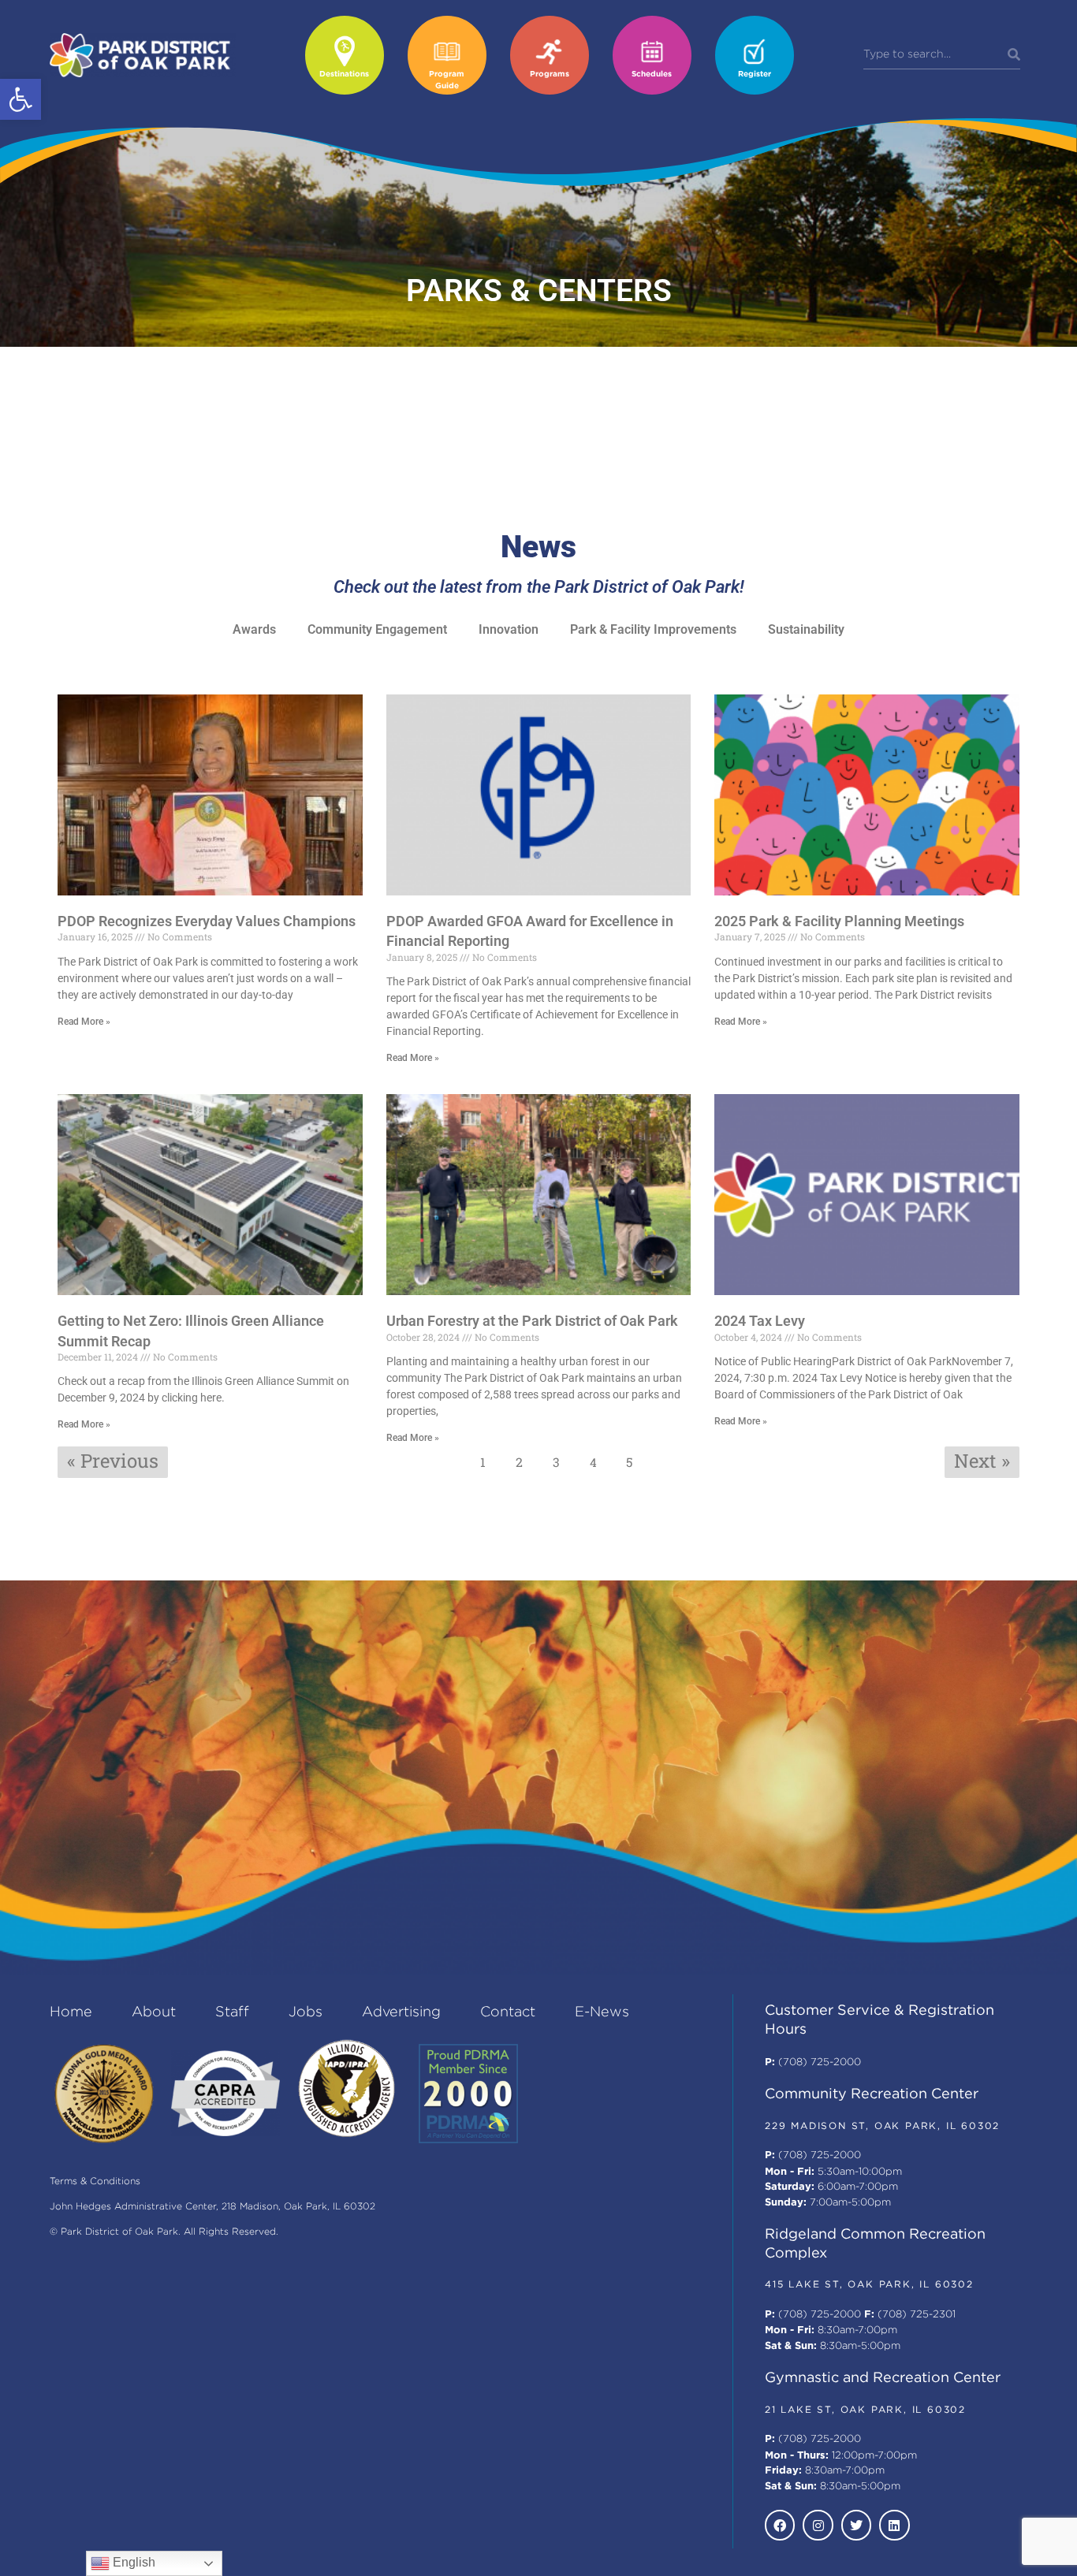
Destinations (344, 74)
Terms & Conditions (95, 2181)
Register (755, 74)
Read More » (84, 1022)
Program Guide (447, 80)
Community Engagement (377, 629)
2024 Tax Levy (760, 1321)
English (132, 2562)
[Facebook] (780, 2525)
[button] (20, 99)
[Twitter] (856, 2525)
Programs (550, 74)
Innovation (509, 629)
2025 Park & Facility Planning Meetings (839, 921)
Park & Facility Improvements (653, 629)
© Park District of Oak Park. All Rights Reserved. (164, 2232)
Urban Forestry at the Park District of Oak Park (532, 1321)
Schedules (652, 74)
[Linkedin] (894, 2525)
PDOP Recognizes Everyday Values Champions (207, 921)
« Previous (113, 1461)
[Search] (1014, 55)
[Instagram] (818, 2525)
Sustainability (806, 629)
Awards (254, 629)
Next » (982, 1461)
